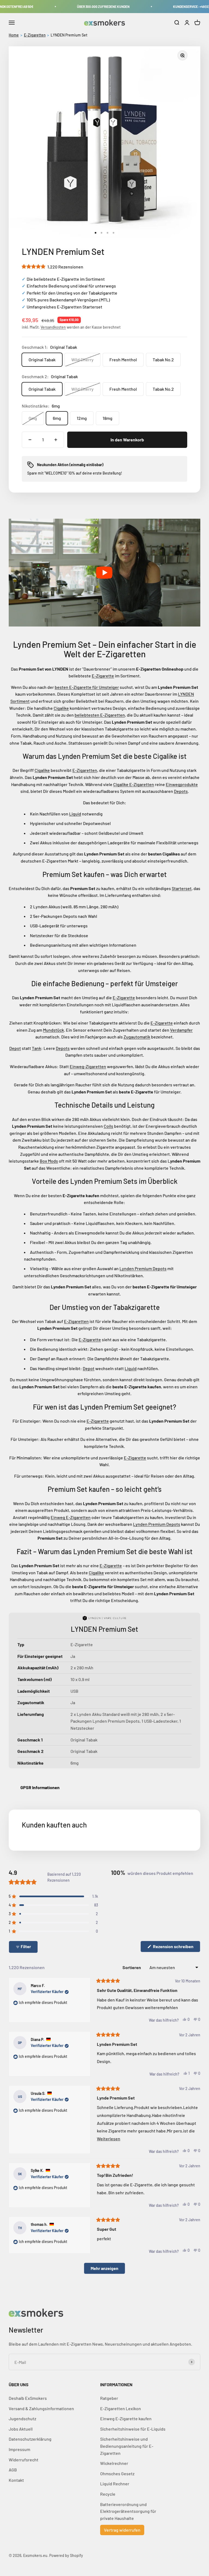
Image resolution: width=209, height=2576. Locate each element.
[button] (53, 267)
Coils (108, 1126)
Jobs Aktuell (21, 2429)
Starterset (182, 888)
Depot (15, 1048)
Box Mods (49, 1161)
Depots (181, 791)
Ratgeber (109, 2398)
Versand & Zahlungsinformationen (41, 2408)
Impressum (19, 2449)
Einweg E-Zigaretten (71, 1517)
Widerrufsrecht (24, 2460)
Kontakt (16, 2480)
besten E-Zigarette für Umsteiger (87, 687)
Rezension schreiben (176, 1948)
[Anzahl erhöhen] (56, 440)
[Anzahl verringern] (30, 440)
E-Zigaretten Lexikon (121, 2408)
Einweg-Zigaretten (88, 1066)
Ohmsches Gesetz (117, 2473)
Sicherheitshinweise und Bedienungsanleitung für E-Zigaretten (127, 2446)
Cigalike (61, 708)
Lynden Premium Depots (143, 1268)
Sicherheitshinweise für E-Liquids (133, 2429)
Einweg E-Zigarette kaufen (126, 2418)
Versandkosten (53, 327)
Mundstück (53, 1030)
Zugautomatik (137, 1037)
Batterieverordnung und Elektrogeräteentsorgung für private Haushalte (128, 2511)
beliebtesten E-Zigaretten (100, 715)
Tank (36, 1048)
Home (14, 35)
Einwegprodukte (182, 784)
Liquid (75, 814)
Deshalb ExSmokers (28, 2398)
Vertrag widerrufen (122, 2530)
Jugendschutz (22, 2418)
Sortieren (132, 1967)
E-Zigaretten (35, 35)
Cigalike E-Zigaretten (134, 784)
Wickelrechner (114, 2463)
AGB (13, 2470)
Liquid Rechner (115, 2484)
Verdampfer (181, 1030)
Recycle (108, 2494)
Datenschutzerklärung (30, 2439)
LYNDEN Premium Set (69, 35)
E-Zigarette (103, 676)
